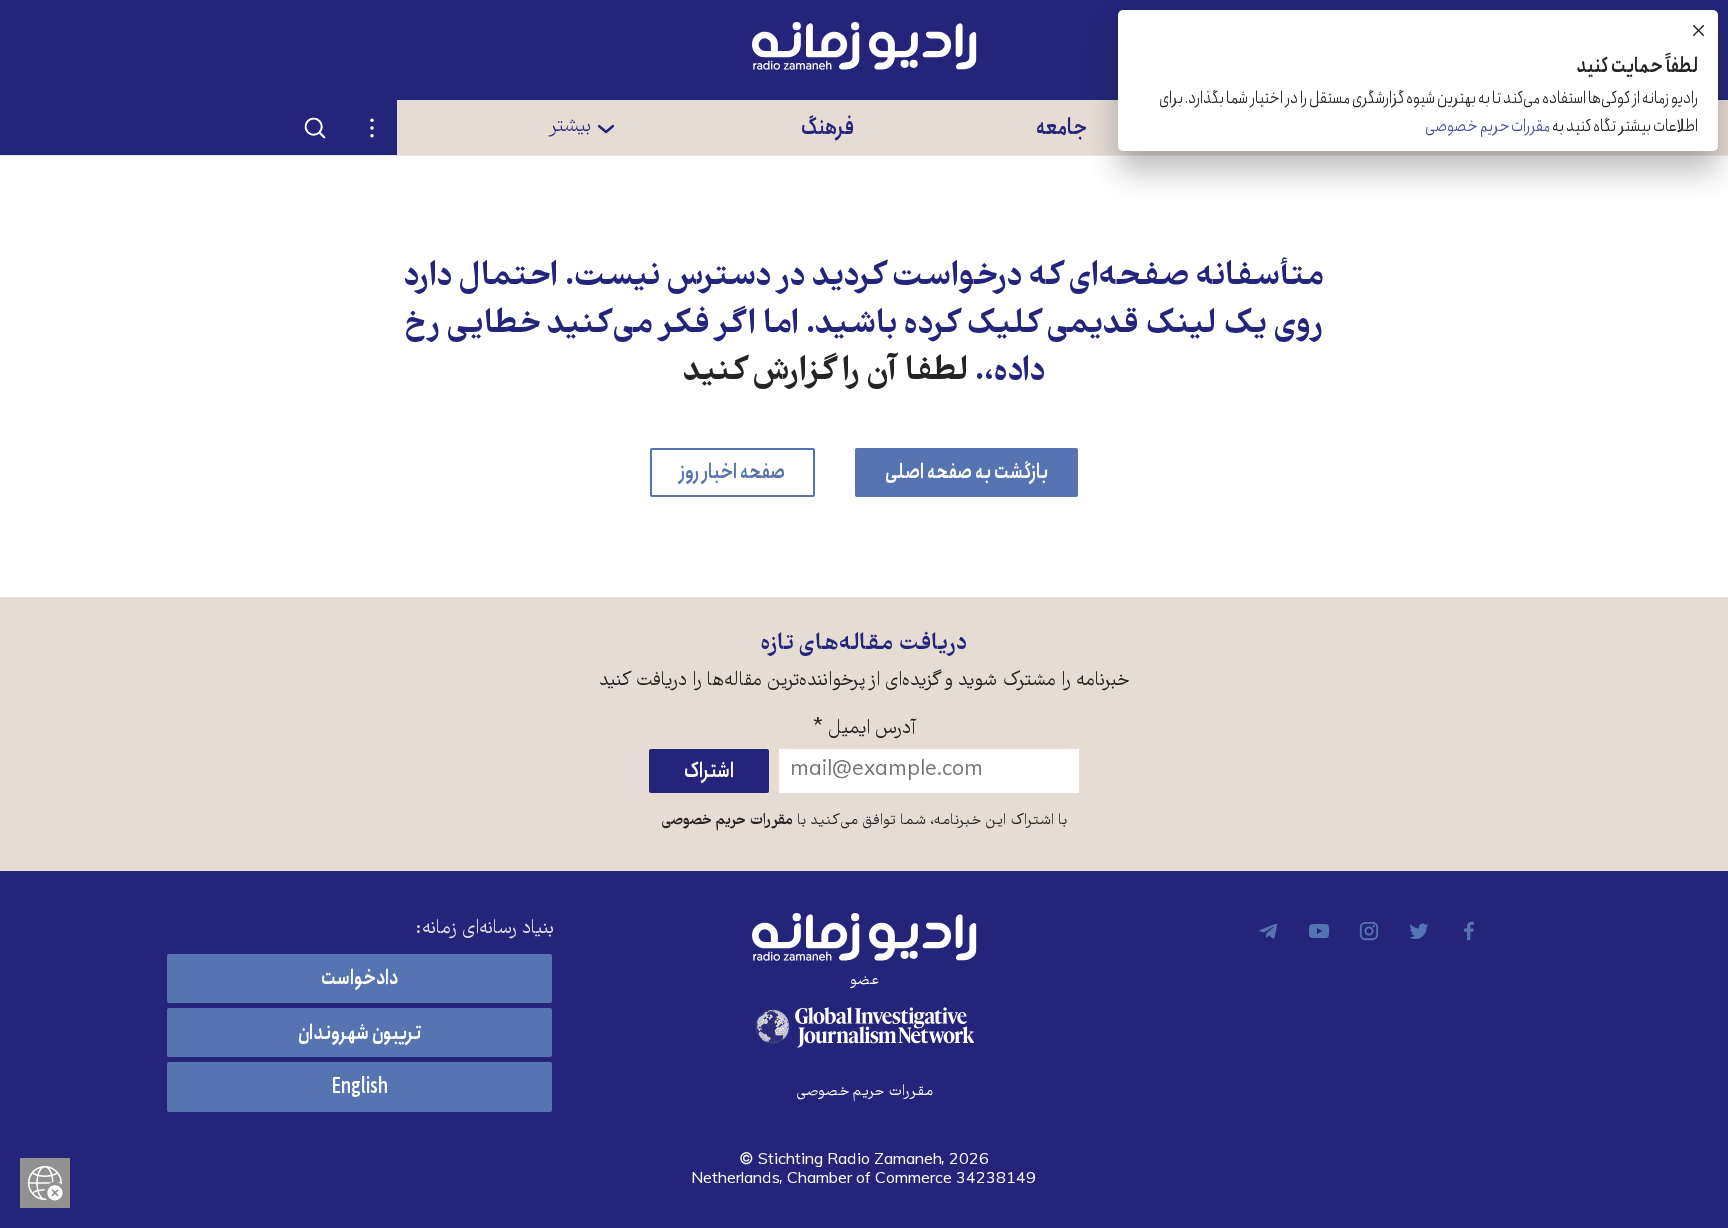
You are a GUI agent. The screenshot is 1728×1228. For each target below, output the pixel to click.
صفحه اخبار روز (732, 472)
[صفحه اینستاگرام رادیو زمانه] (1369, 931)
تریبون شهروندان (359, 1033)
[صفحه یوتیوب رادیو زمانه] (1319, 931)
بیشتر (569, 127)
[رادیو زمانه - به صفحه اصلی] (864, 937)
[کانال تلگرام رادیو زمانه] (1269, 931)
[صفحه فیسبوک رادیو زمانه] (1469, 931)
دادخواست (359, 978)
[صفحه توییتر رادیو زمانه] (1419, 931)
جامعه (1061, 127)
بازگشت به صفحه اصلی (966, 472)
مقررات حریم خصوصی (727, 821)
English (359, 1087)
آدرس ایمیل (864, 729)
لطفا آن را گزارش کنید (825, 373)
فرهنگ (827, 127)
